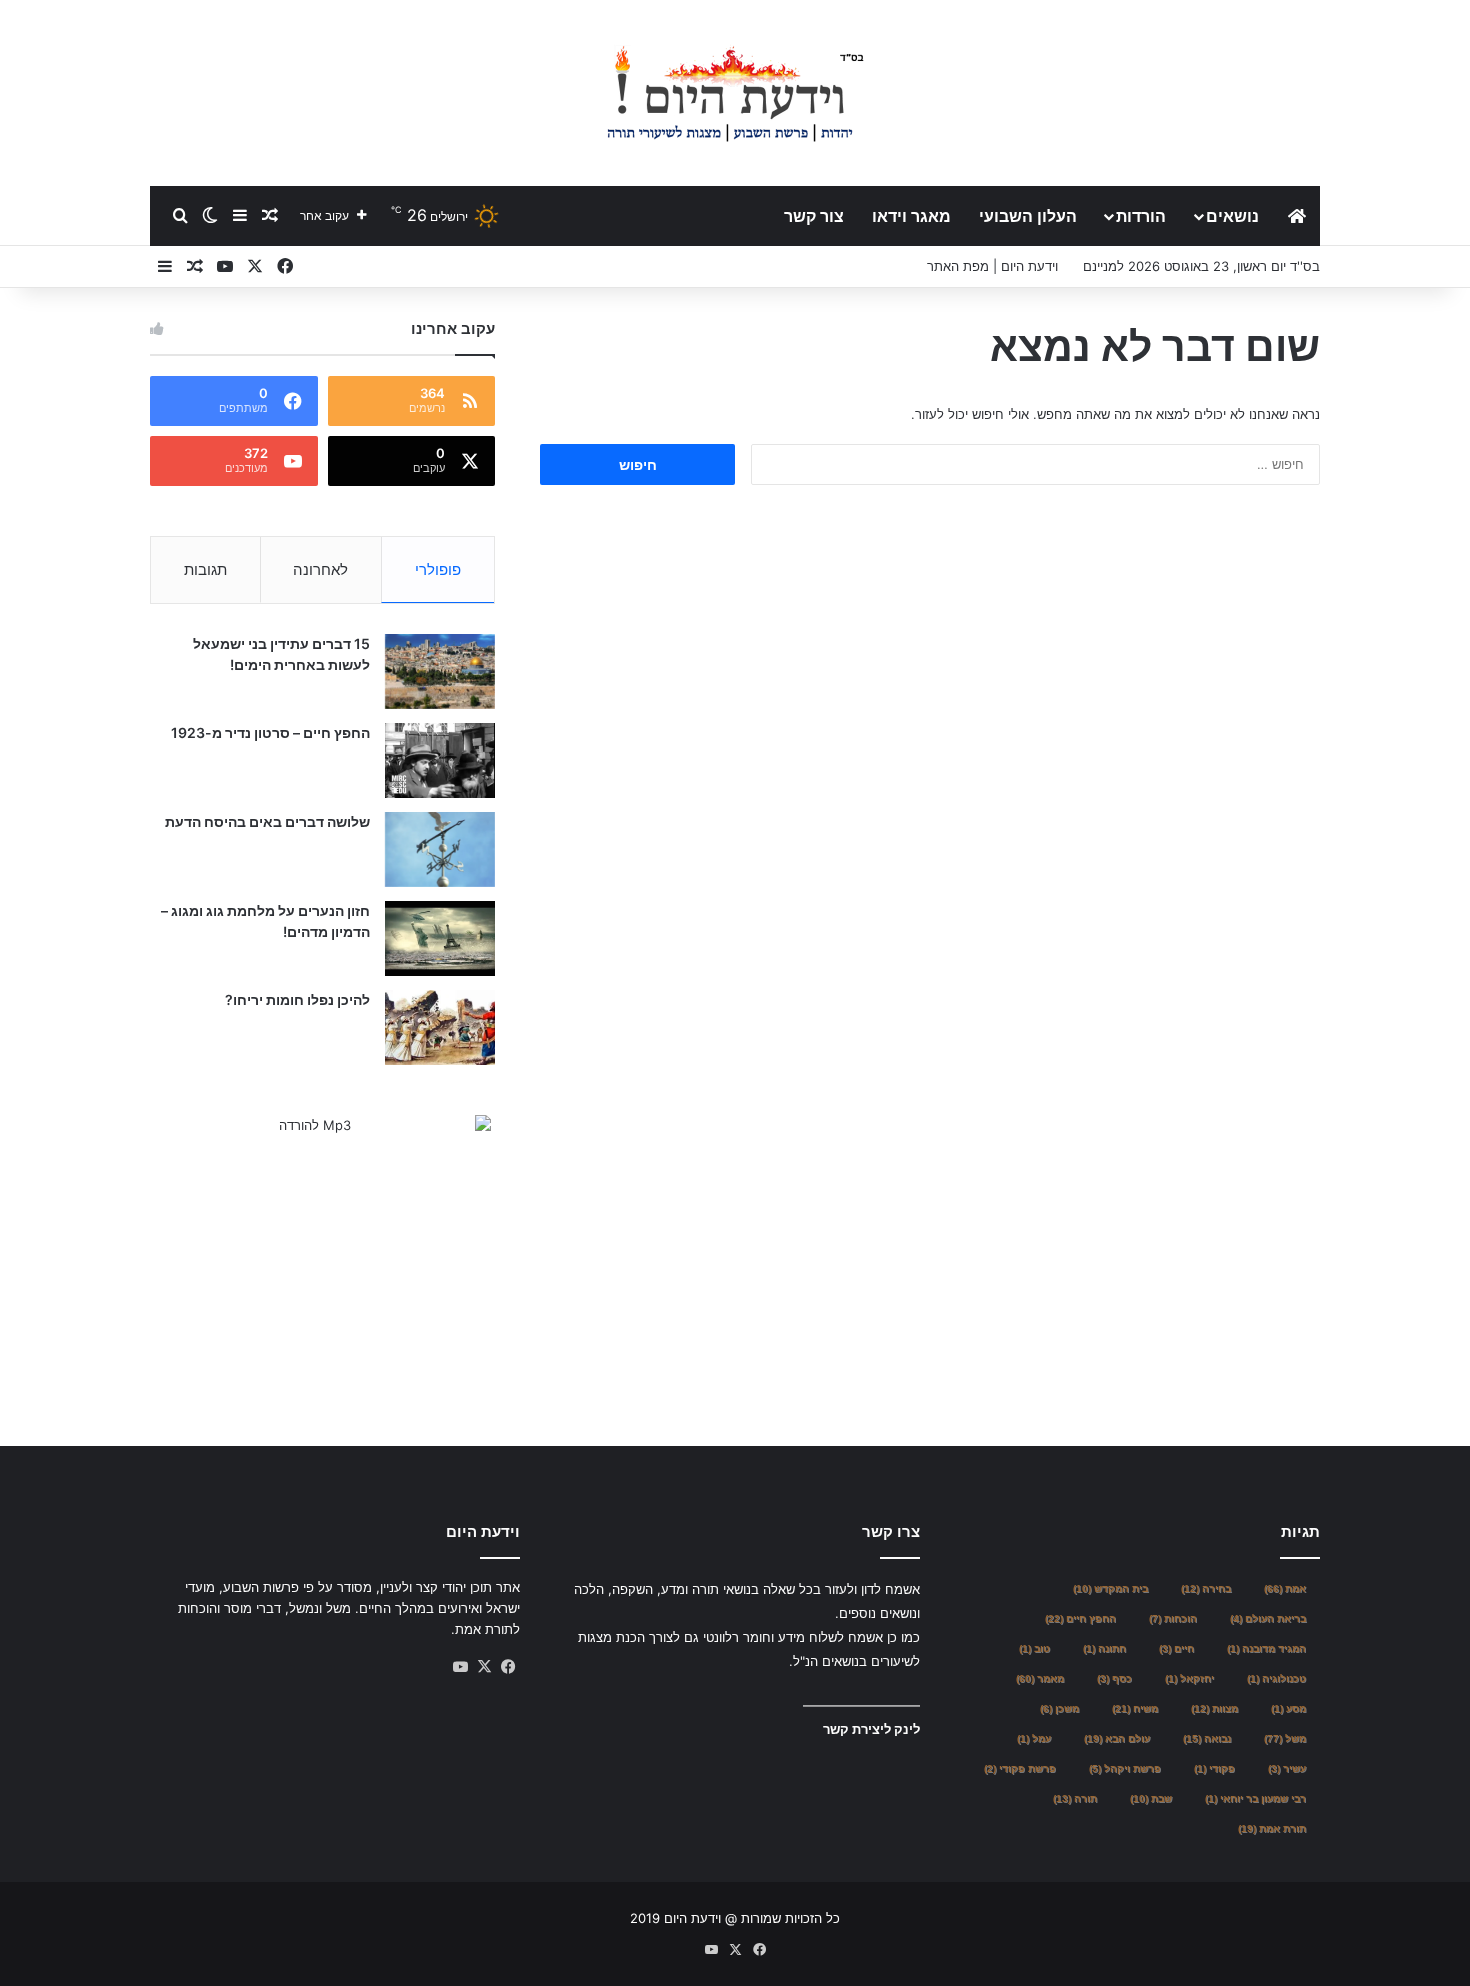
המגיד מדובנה (1266, 1648)
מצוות (1214, 1708)
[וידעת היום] (735, 92)
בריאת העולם (1268, 1618)
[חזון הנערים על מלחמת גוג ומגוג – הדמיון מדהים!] (440, 938)
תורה (1075, 1798)
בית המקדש (1110, 1588)
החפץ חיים (1080, 1618)
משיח (1135, 1708)
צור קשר (814, 216)
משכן (1059, 1708)
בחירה (1206, 1588)
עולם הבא (1117, 1738)
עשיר (1287, 1768)
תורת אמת (1272, 1828)
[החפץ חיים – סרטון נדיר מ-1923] (440, 760)
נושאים (1232, 216)
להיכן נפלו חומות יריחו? (297, 999)
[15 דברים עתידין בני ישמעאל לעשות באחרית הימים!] (440, 671)
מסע (1288, 1708)
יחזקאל (1189, 1678)
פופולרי (438, 569)
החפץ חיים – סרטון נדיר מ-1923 (270, 732)
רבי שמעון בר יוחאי (1255, 1798)
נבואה (1207, 1738)
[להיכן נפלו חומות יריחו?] (440, 1027)
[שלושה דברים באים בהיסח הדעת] (440, 849)
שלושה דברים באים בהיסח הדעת (267, 821)
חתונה (1104, 1648)
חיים (1176, 1648)
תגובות (205, 569)
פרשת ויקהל (1125, 1768)
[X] (484, 1667)
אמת (1285, 1588)
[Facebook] (508, 1667)
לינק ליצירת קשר (871, 1729)
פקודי (1214, 1768)
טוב (1034, 1648)
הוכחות (1173, 1618)
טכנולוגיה (1276, 1678)
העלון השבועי (1028, 216)
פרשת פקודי (1020, 1768)
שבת (1151, 1798)
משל (1285, 1738)
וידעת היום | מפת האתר (992, 266)
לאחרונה (320, 569)
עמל (1034, 1738)
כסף (1114, 1678)
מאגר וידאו (911, 216)
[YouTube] (460, 1667)
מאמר (1040, 1678)
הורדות (1141, 216)
